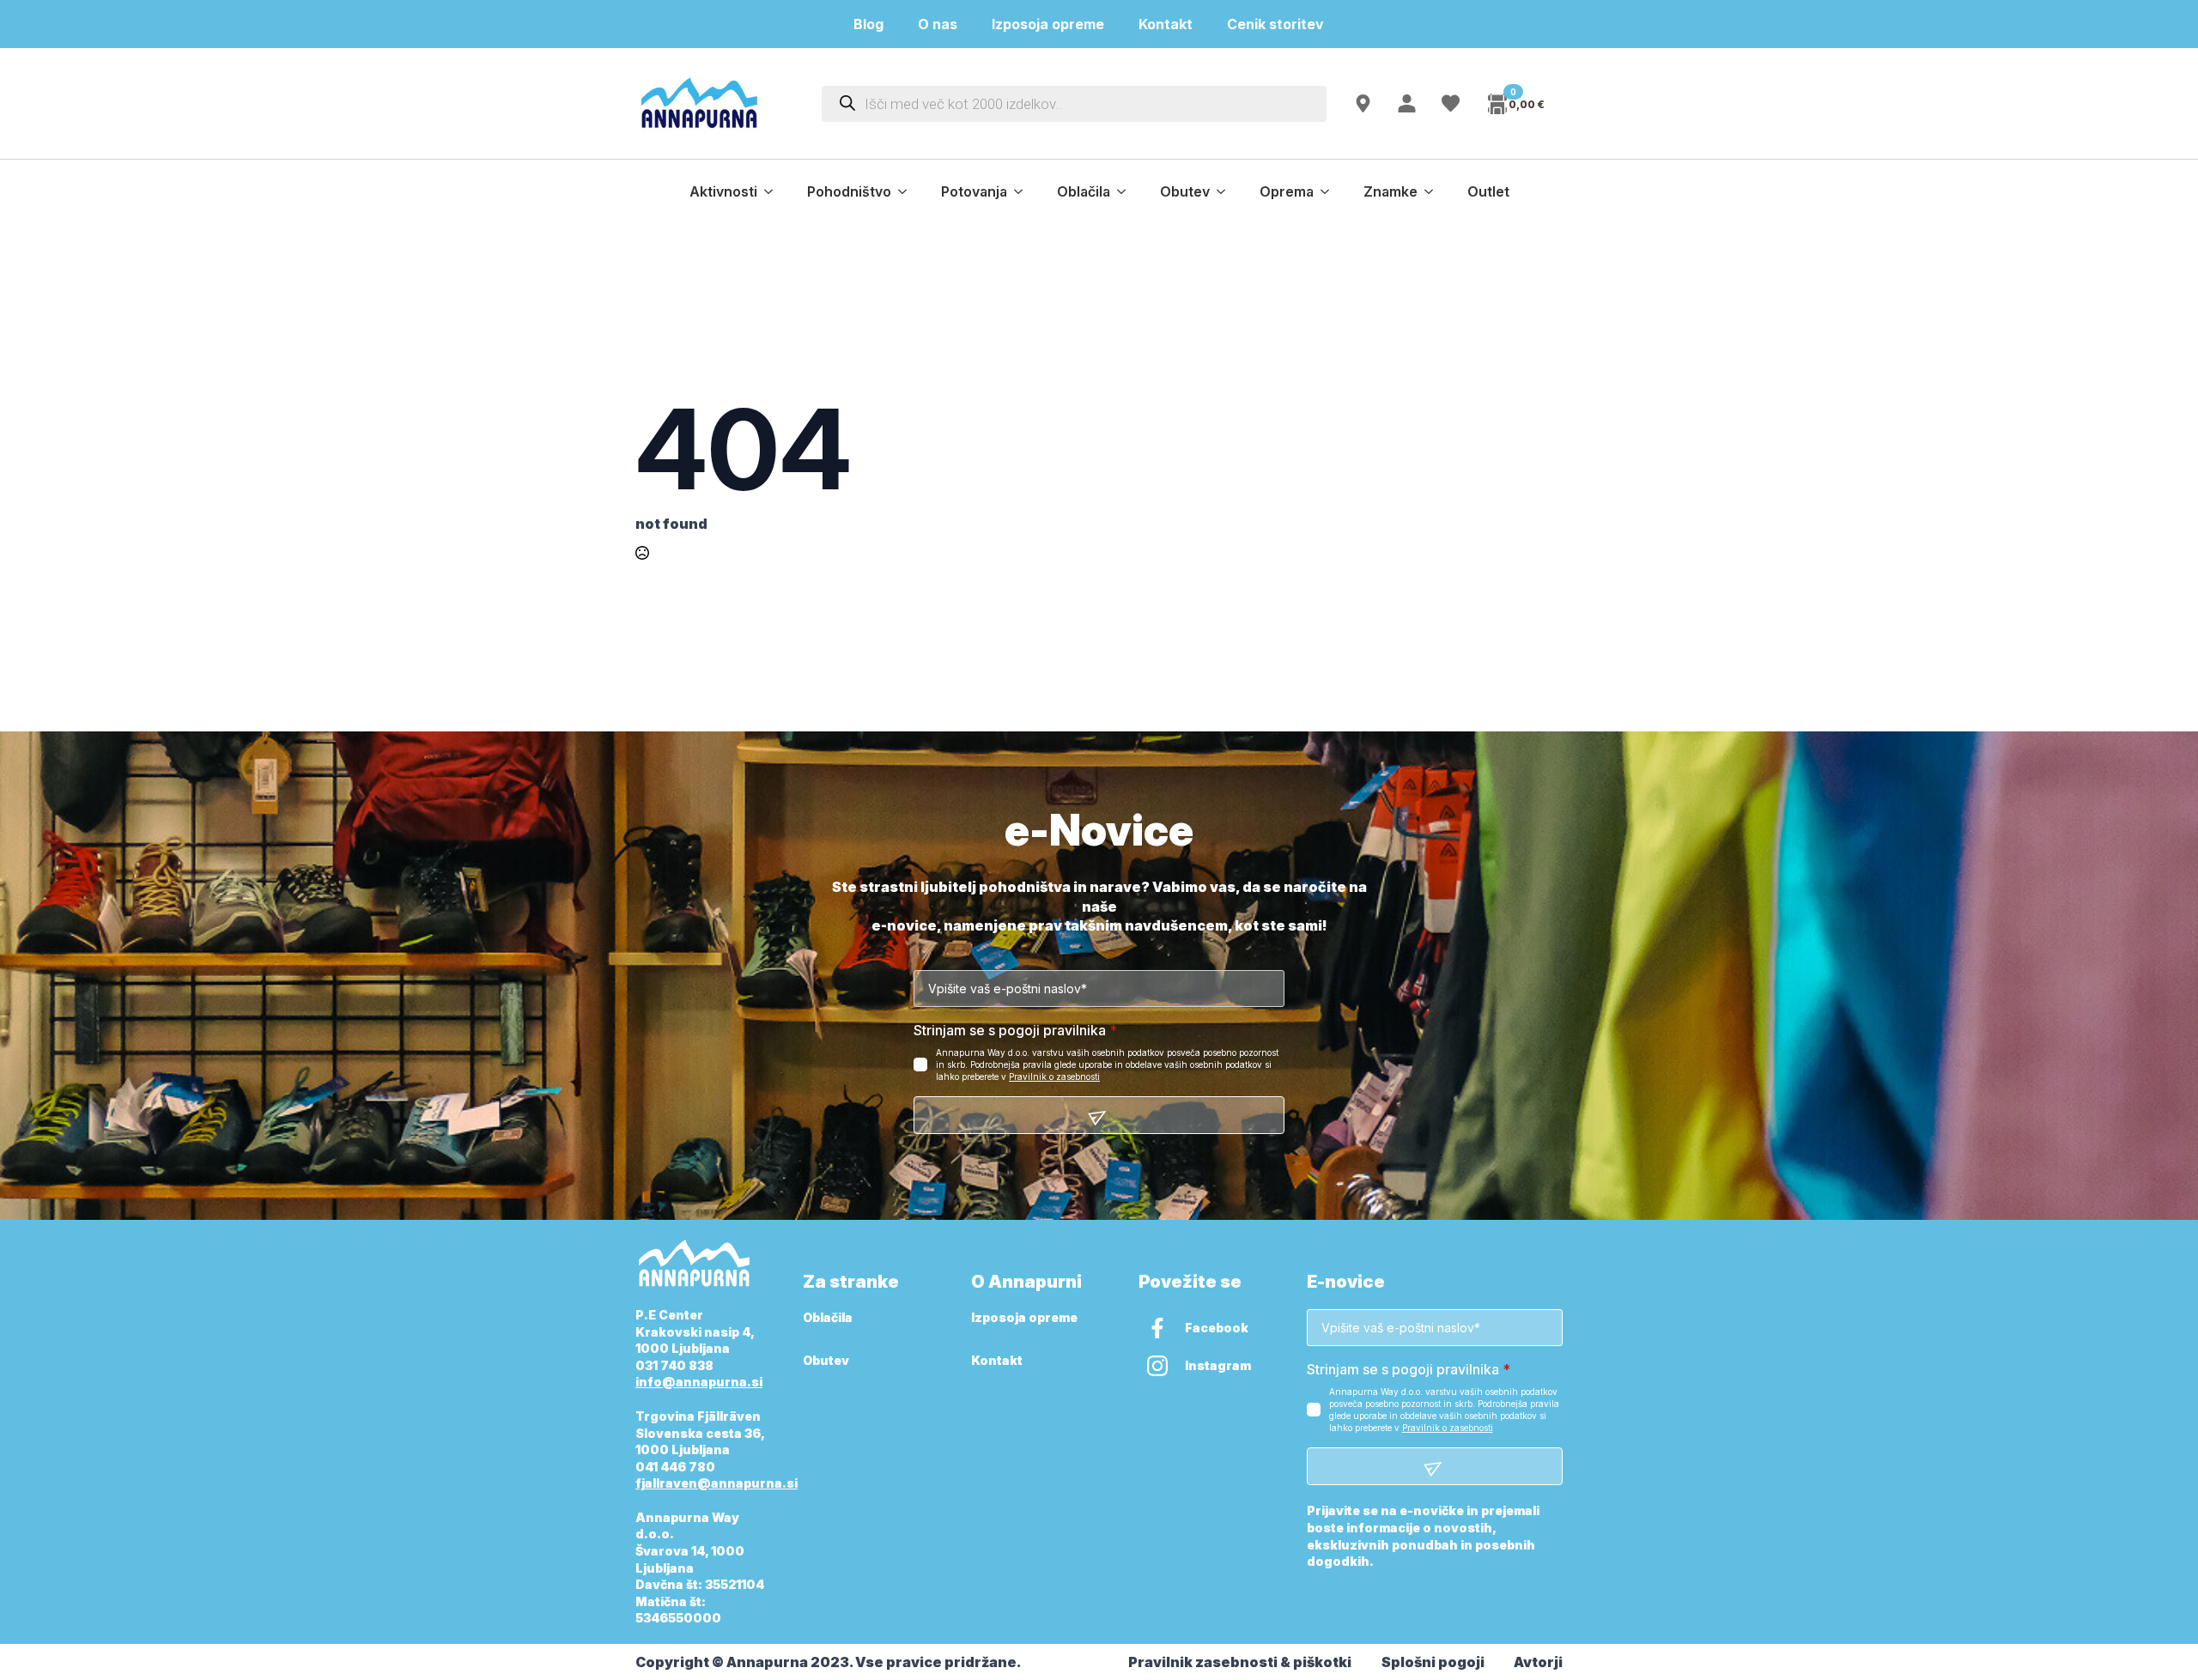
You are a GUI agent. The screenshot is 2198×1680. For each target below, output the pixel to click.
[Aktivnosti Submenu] (774, 191)
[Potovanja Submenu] (1023, 191)
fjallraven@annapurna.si (716, 1483)
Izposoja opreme (1048, 24)
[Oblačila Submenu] (1126, 191)
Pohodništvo (849, 191)
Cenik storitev (1286, 24)
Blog (868, 24)
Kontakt (1166, 24)
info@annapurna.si (699, 1382)
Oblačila (1084, 191)
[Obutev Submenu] (1226, 191)
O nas (938, 24)
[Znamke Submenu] (1434, 191)
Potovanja (974, 191)
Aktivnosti (723, 191)
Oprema (1287, 191)
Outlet (1488, 191)
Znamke (1390, 191)
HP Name (655, 831)
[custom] (1157, 1328)
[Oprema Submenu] (1330, 191)
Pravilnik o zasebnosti (1054, 1077)
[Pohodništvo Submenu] (908, 191)
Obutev (1185, 191)
